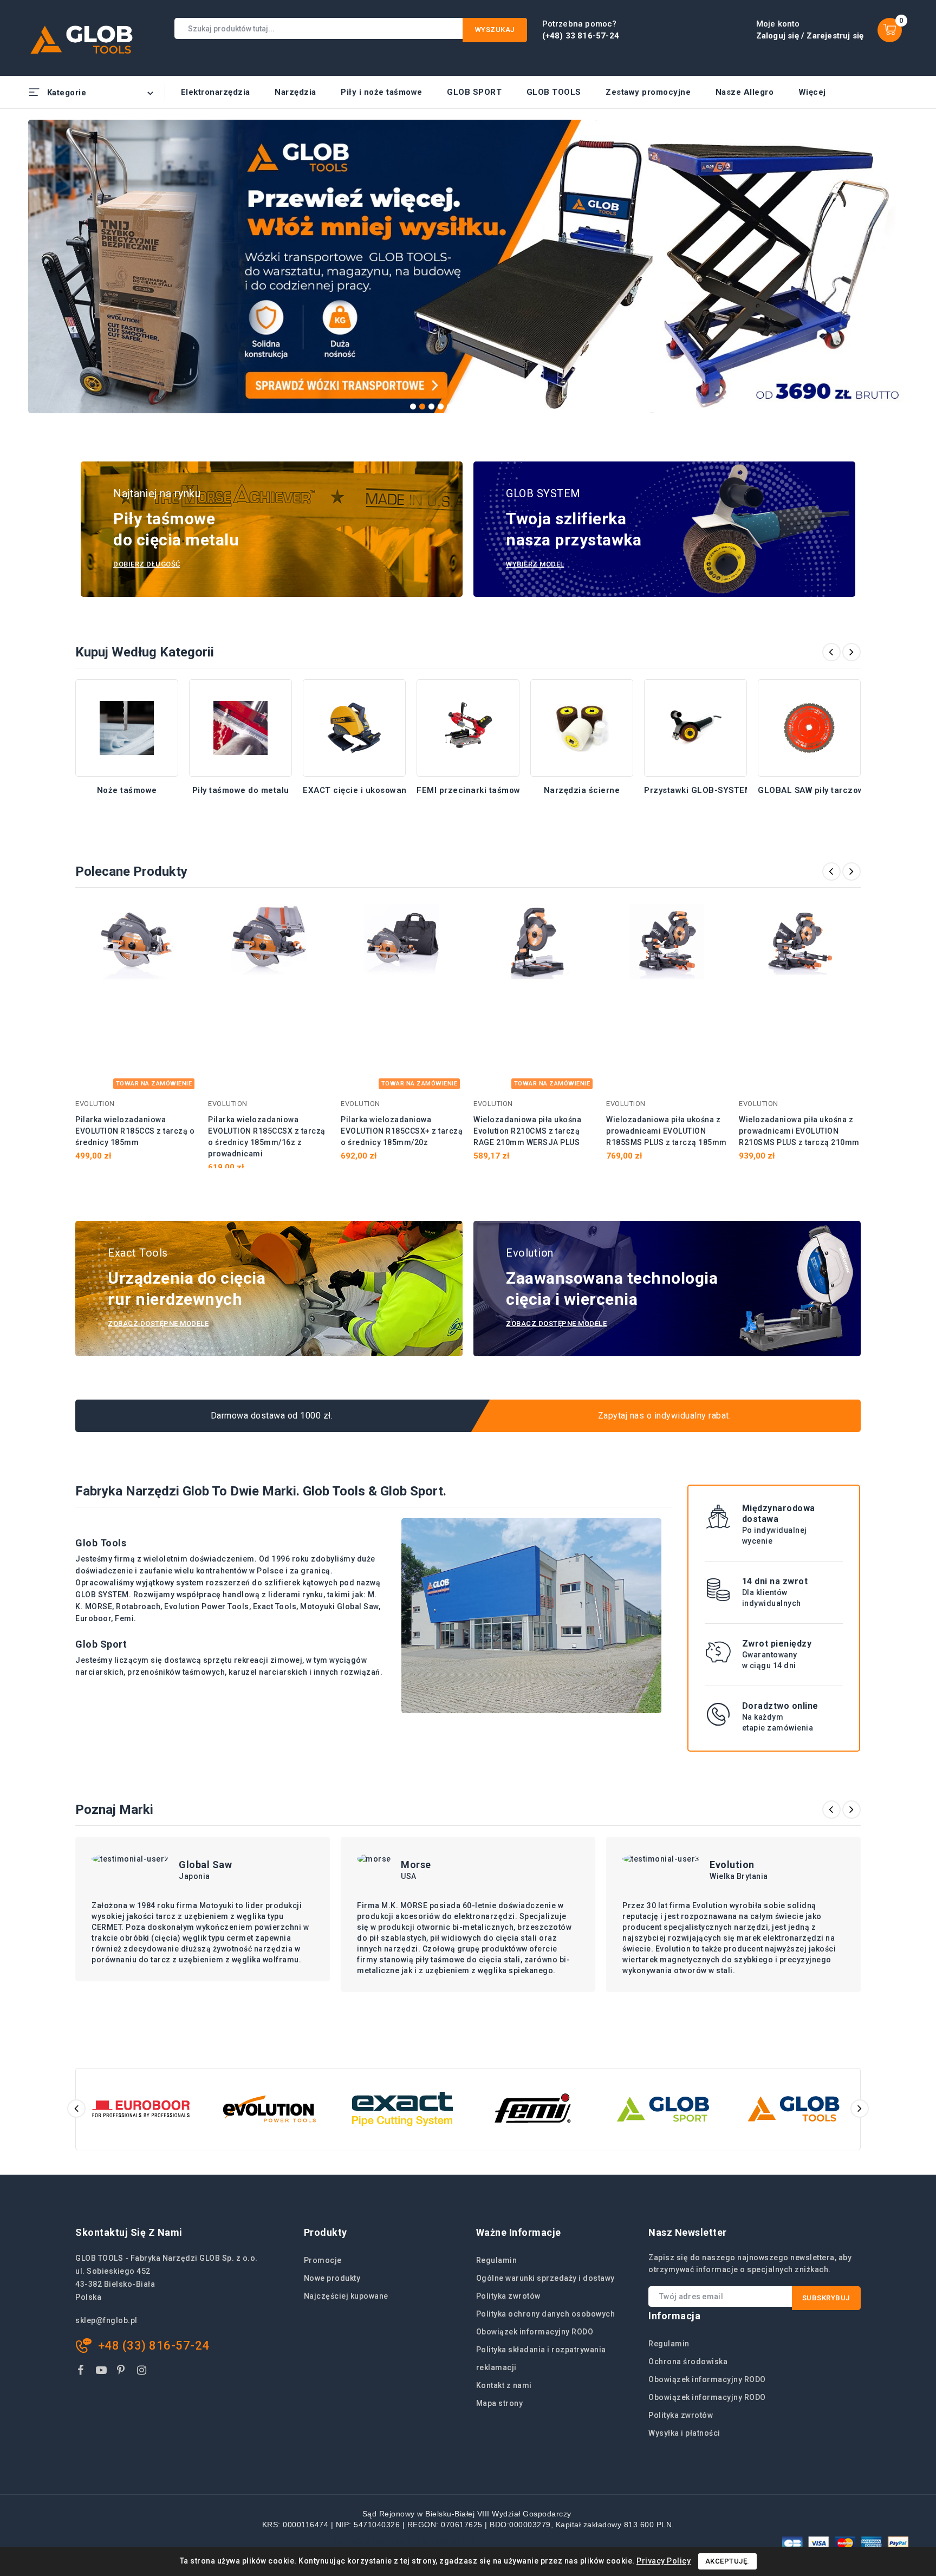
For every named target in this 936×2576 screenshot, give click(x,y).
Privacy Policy (664, 2561)
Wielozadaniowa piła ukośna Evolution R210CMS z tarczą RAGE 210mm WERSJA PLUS (527, 1131)
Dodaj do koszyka (182, 918)
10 (496, 406)
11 (505, 406)
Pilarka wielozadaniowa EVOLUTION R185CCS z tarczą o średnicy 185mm (135, 1131)
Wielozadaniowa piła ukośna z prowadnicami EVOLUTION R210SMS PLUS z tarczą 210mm (799, 1131)
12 (514, 406)
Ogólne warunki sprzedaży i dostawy (545, 2278)
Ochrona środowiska (688, 2362)
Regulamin (497, 2260)
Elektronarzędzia (216, 92)
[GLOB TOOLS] (794, 2109)
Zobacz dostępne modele (158, 1323)
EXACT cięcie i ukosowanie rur (366, 790)
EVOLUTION (95, 1104)
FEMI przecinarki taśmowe (471, 790)
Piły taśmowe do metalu (241, 790)
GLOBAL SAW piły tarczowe (814, 790)
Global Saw (205, 1865)
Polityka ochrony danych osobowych (546, 2314)
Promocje (323, 2260)
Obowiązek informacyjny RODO (535, 2332)
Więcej (812, 92)
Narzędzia (295, 92)
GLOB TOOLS (554, 92)
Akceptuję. (727, 2561)
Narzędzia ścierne (582, 790)
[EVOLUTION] (272, 2109)
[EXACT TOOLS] (402, 2109)
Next (903, 263)
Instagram (143, 2372)
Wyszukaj (495, 30)
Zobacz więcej (127, 804)
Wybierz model (535, 564)
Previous (34, 263)
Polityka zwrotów (508, 2296)
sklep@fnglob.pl (106, 2320)
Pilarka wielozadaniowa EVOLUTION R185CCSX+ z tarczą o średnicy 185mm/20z (402, 1131)
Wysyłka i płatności (684, 2433)
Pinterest (123, 2372)
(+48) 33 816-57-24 (581, 36)
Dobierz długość (147, 564)
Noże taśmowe (127, 790)
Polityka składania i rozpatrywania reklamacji (541, 2359)
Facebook (82, 2372)
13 (524, 406)
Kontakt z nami (504, 2385)
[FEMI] (533, 2109)
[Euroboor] (141, 2109)
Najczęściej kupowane (346, 2296)
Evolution (732, 1865)
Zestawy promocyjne (648, 92)
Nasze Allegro (745, 92)
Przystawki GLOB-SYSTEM (698, 790)
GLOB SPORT (474, 92)
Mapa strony (500, 2403)
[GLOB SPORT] (663, 2109)
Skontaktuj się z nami (129, 2232)
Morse (416, 1865)
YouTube (102, 2372)
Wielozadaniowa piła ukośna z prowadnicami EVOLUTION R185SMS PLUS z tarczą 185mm (667, 1131)
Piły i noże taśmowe (382, 92)
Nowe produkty (332, 2278)
